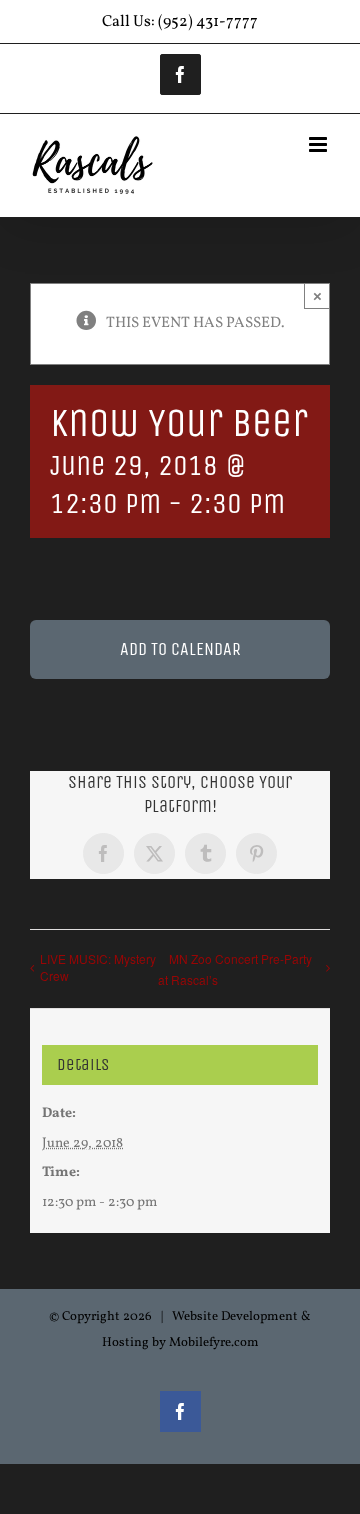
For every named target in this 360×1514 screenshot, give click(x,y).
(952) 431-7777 (208, 22)
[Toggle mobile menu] (319, 144)
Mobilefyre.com (214, 1343)
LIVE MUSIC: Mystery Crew (98, 967)
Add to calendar (180, 649)
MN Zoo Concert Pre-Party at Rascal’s (235, 969)
